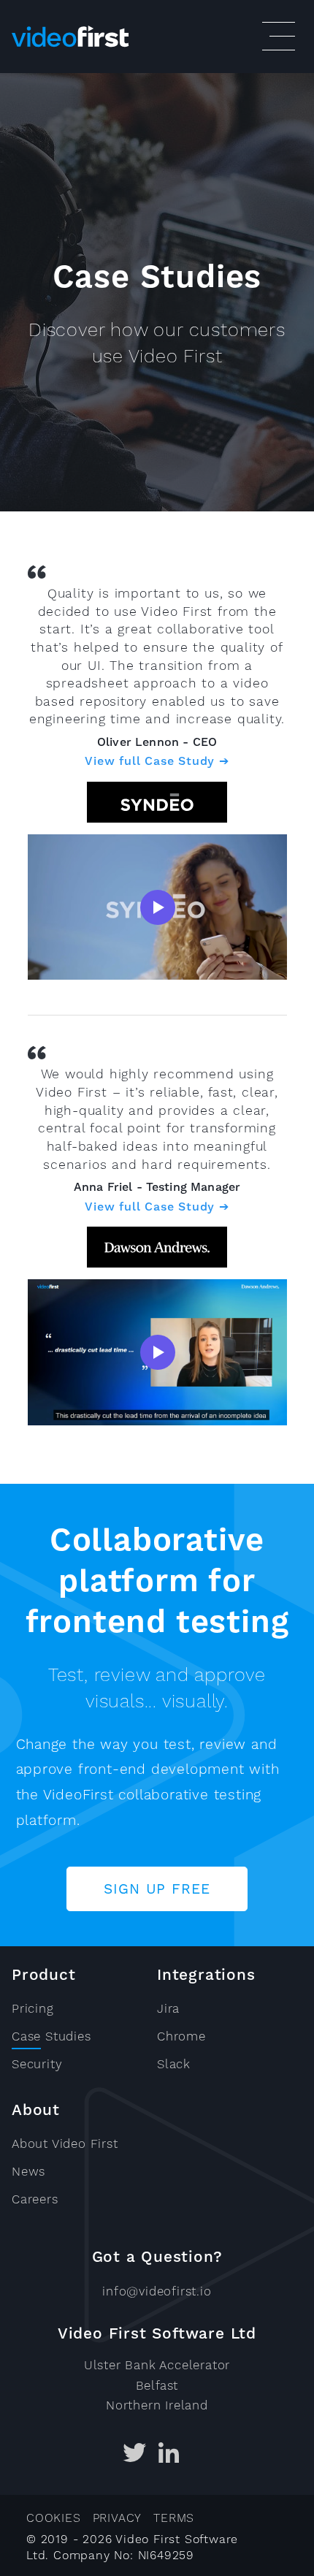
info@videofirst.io (157, 2291)
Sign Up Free (157, 1889)
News (28, 2171)
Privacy (118, 2518)
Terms (174, 2518)
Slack (174, 2064)
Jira (168, 2008)
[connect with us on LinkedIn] (169, 2456)
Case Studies (51, 2036)
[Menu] (277, 37)
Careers (35, 2199)
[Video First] (131, 37)
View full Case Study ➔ (157, 761)
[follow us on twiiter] (135, 2456)
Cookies (54, 2518)
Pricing (33, 2008)
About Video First (65, 2144)
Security (37, 2064)
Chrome (181, 2036)
